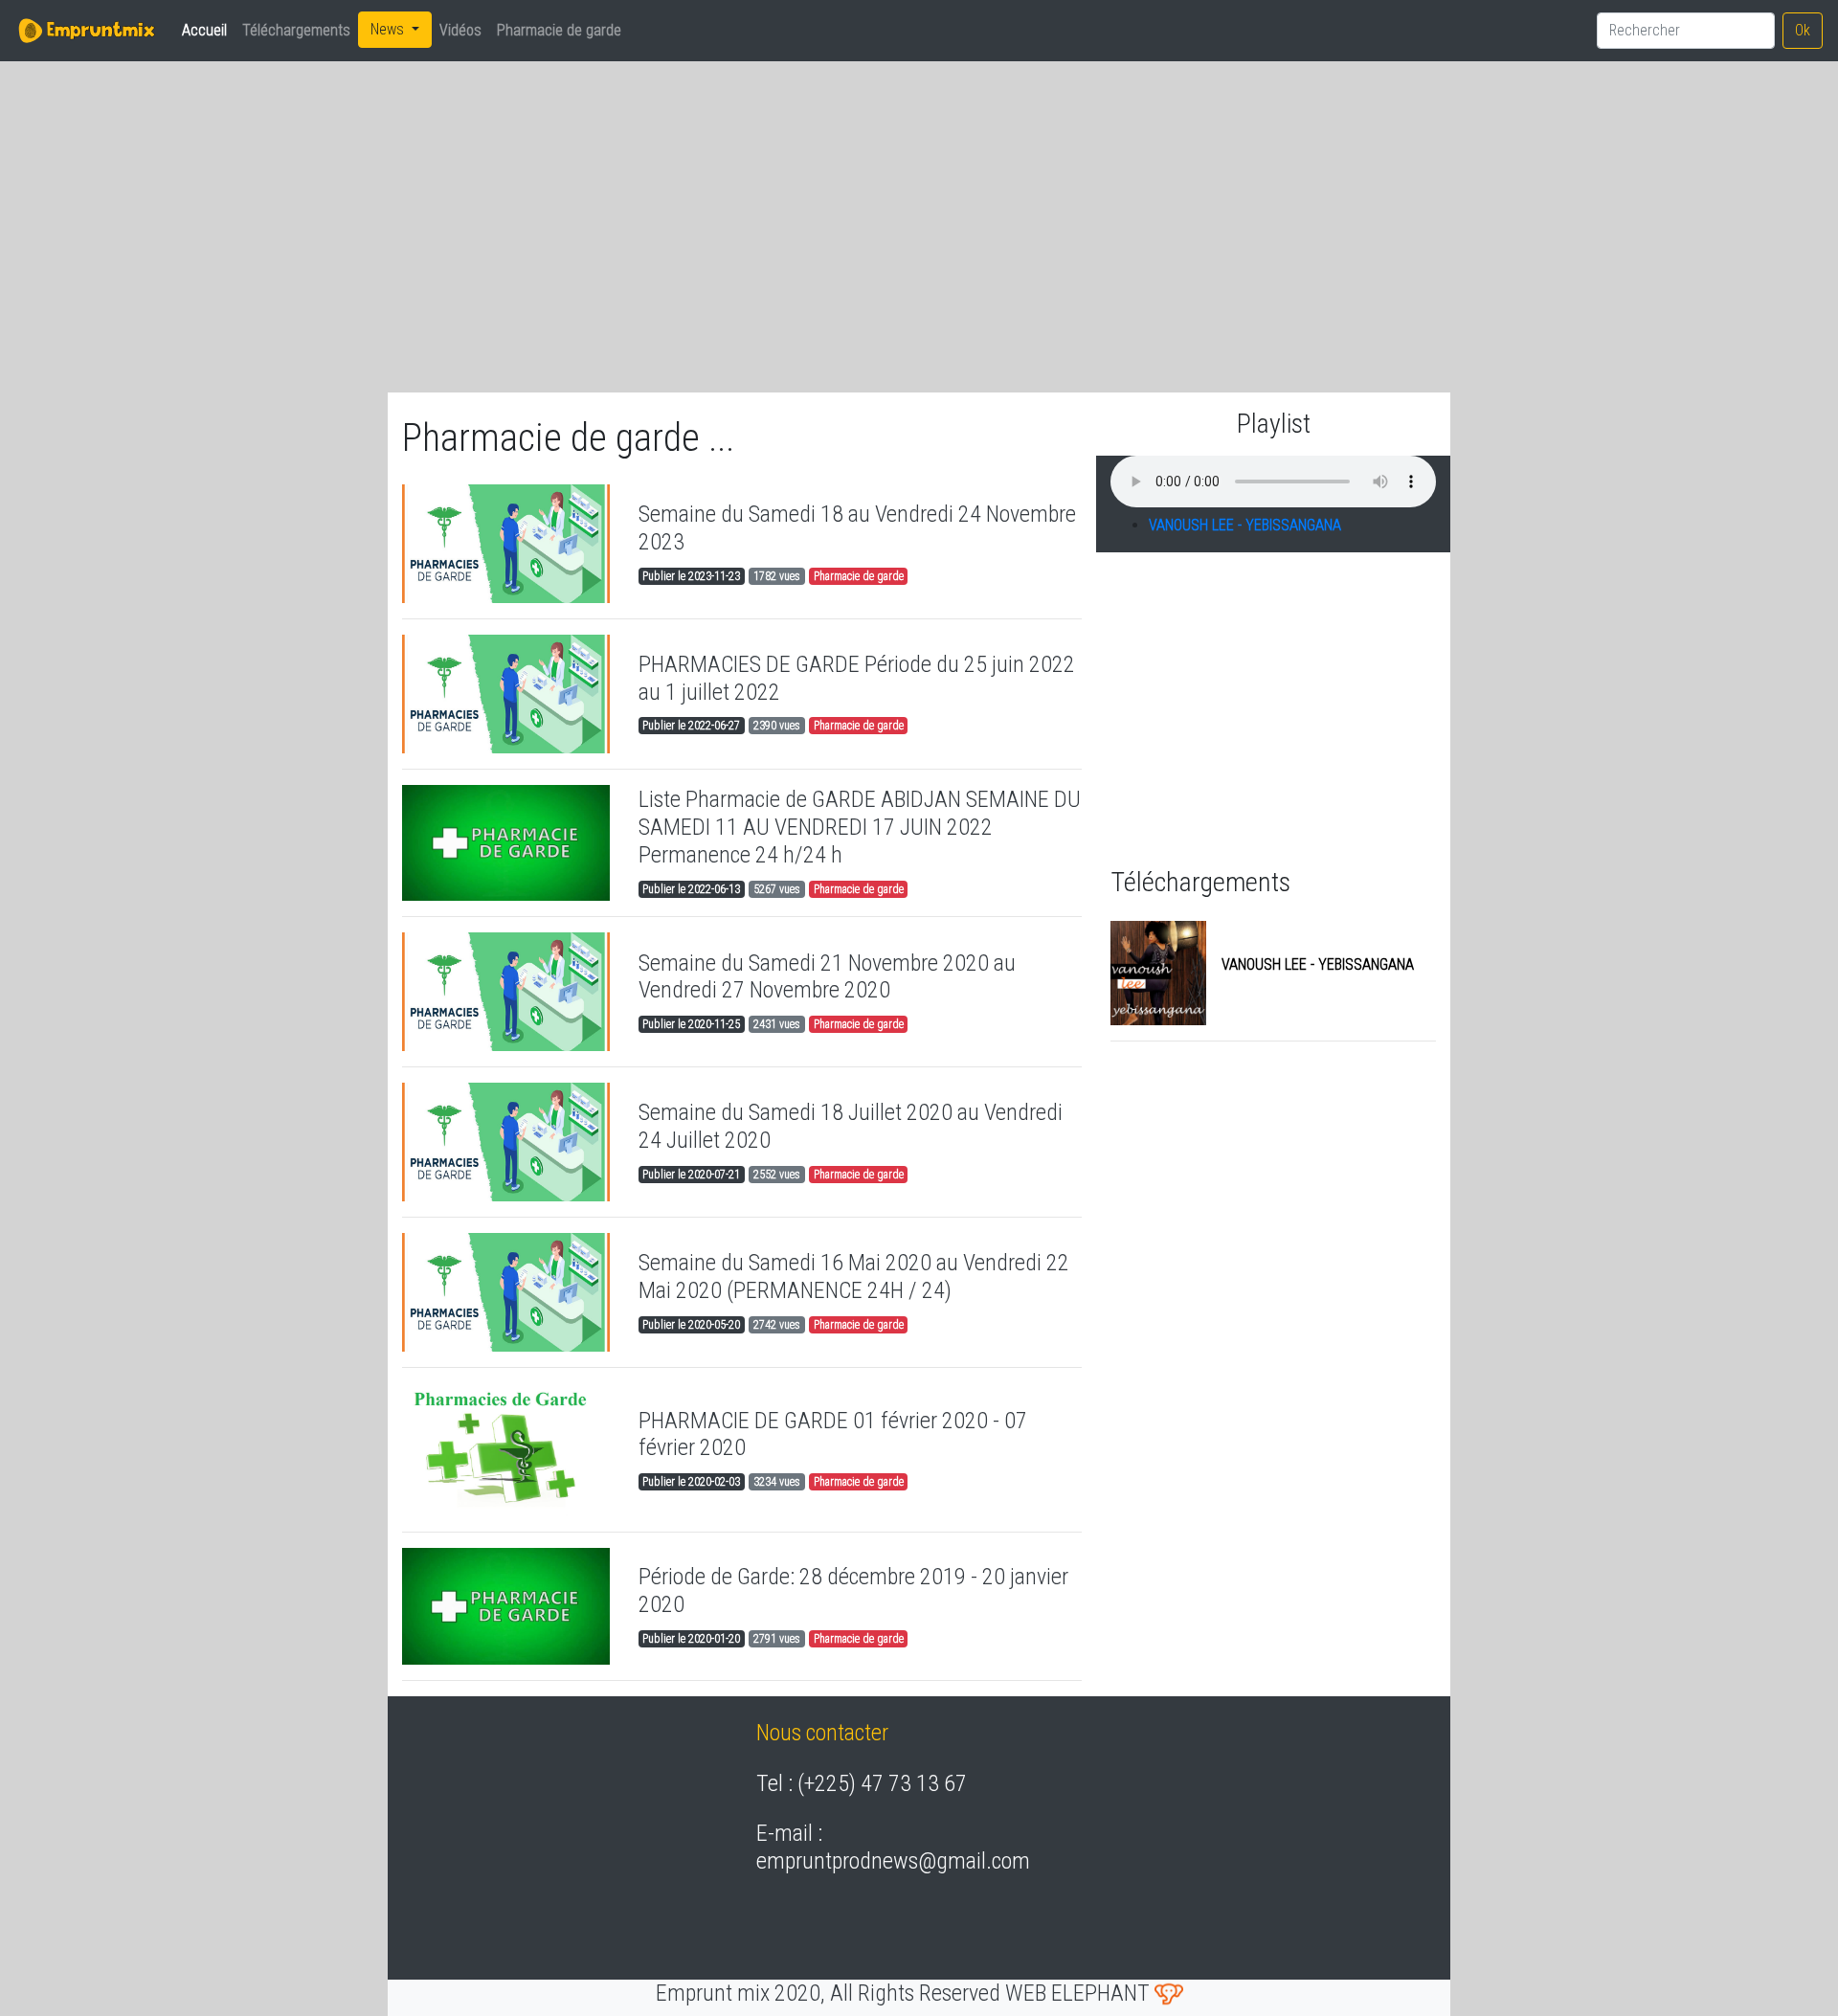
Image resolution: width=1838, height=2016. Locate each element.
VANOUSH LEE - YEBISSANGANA (1245, 525)
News (389, 29)
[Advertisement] (574, 212)
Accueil (208, 30)
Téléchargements (296, 30)
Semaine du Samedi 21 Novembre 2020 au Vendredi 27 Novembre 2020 (827, 977)
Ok (1803, 30)
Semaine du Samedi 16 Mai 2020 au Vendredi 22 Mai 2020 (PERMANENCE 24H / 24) (854, 1277)
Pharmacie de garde (559, 30)
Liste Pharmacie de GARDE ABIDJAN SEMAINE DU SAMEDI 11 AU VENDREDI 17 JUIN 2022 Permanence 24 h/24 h (860, 827)
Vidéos (460, 30)
